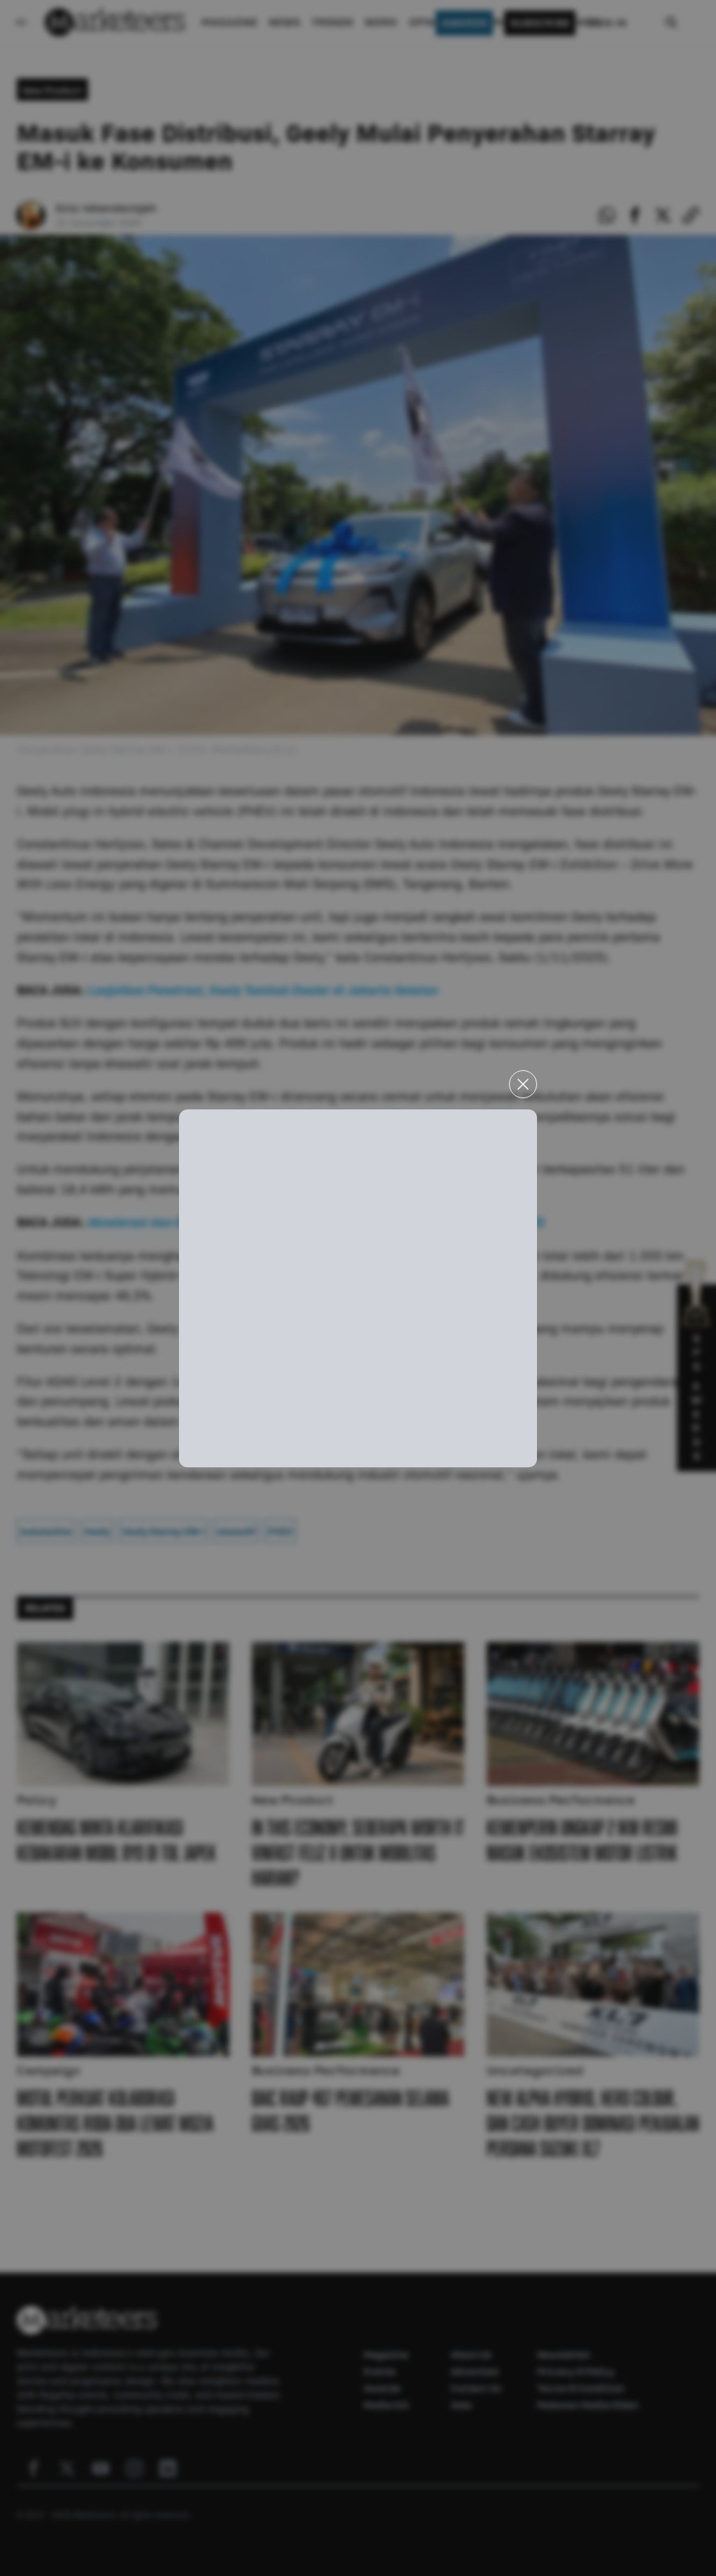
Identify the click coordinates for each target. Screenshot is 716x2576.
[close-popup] (523, 1084)
